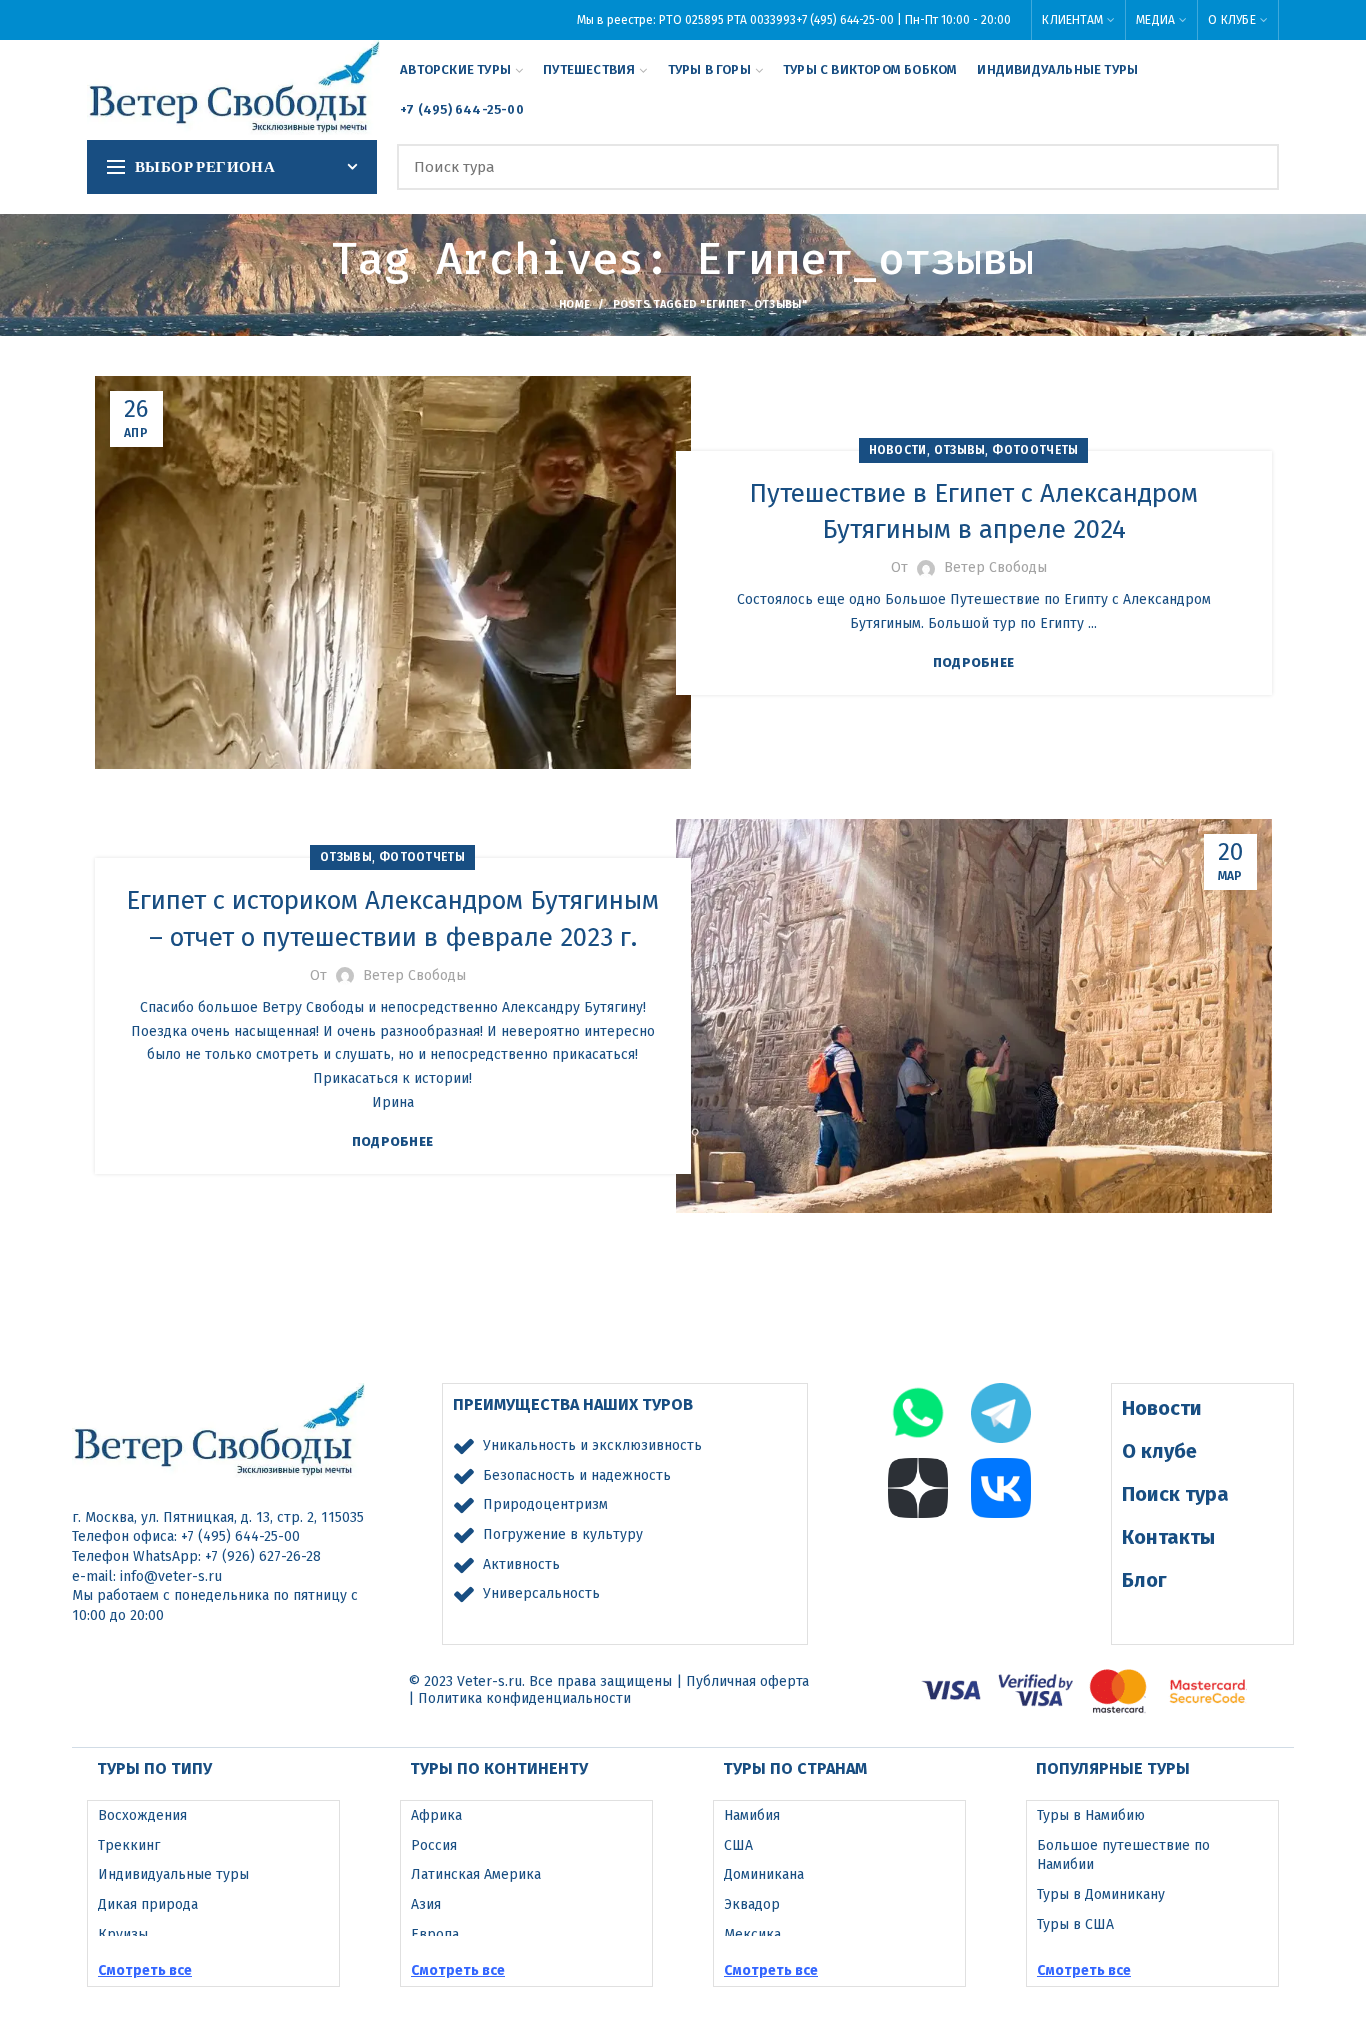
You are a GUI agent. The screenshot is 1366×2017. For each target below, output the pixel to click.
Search (1252, 167)
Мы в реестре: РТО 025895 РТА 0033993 (686, 20)
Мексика (752, 1934)
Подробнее (974, 662)
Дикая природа (148, 1904)
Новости (898, 450)
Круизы (123, 1934)
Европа (435, 1934)
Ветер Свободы (995, 567)
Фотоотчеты (1035, 450)
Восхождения (142, 1815)
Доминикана (764, 1874)
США (738, 1845)
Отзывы (960, 450)
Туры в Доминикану (1101, 1894)
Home (574, 304)
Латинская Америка (476, 1874)
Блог (1144, 1580)
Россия (434, 1845)
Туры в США (1075, 1924)
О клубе (1159, 1451)
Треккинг (129, 1845)
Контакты (1168, 1537)
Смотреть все (145, 1970)
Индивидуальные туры (173, 1874)
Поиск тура (1175, 1494)
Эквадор (752, 1904)
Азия (426, 1904)
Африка (436, 1815)
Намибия (752, 1815)
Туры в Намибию (1091, 1815)
